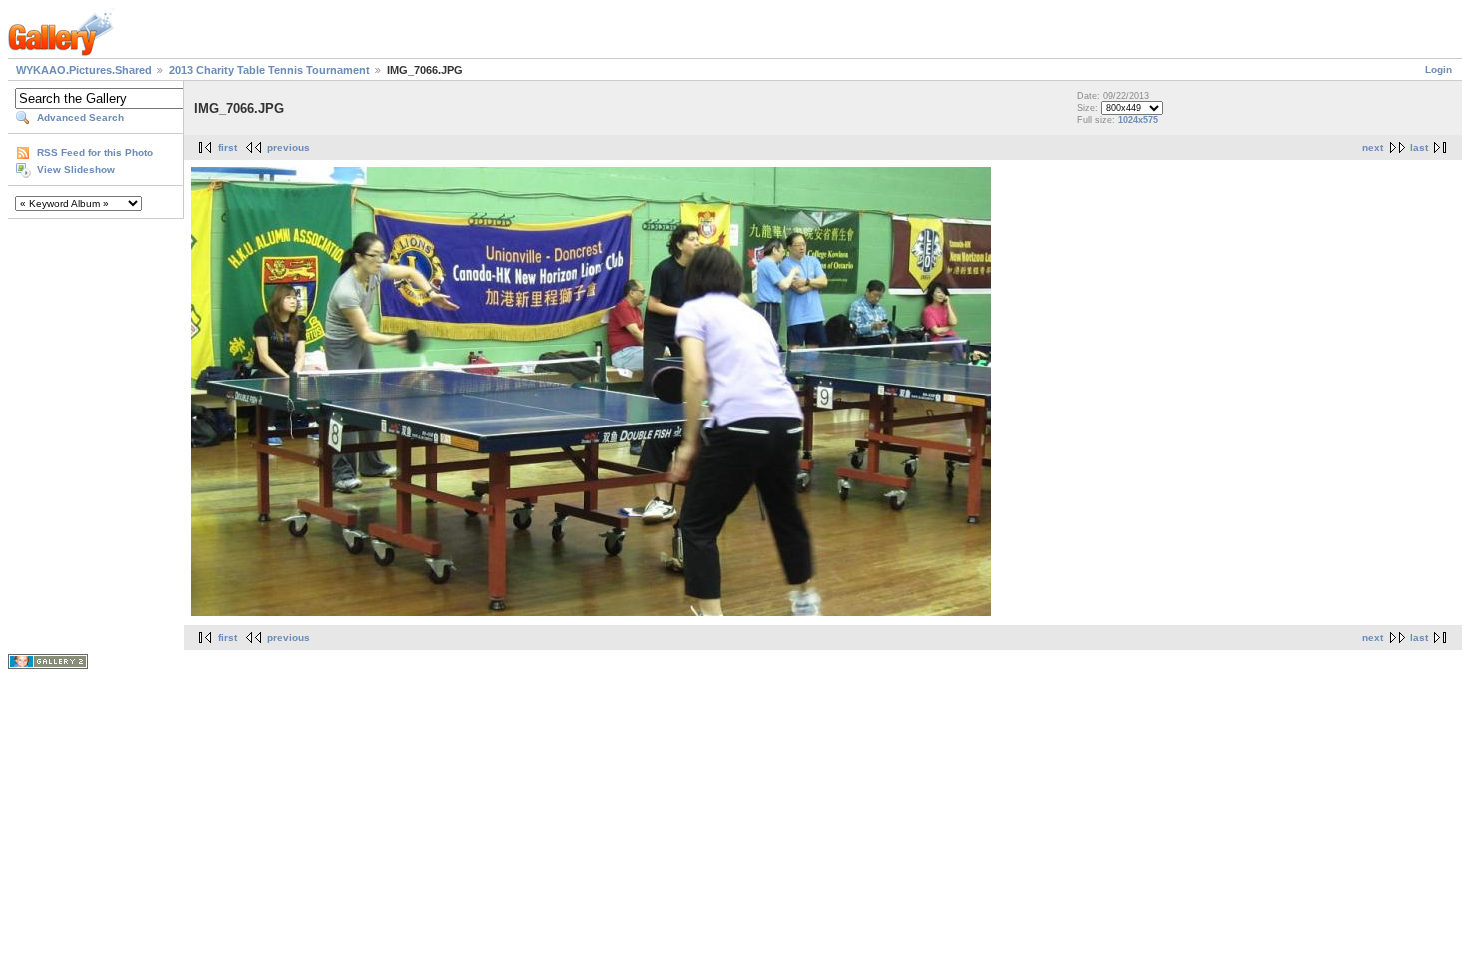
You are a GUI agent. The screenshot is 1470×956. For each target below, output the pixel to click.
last (1419, 147)
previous (288, 147)
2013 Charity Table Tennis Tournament (269, 70)
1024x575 (1138, 120)
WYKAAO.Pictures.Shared (84, 70)
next (1372, 147)
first (227, 147)
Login (1438, 69)
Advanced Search (80, 117)
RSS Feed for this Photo (95, 152)
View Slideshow (76, 169)
